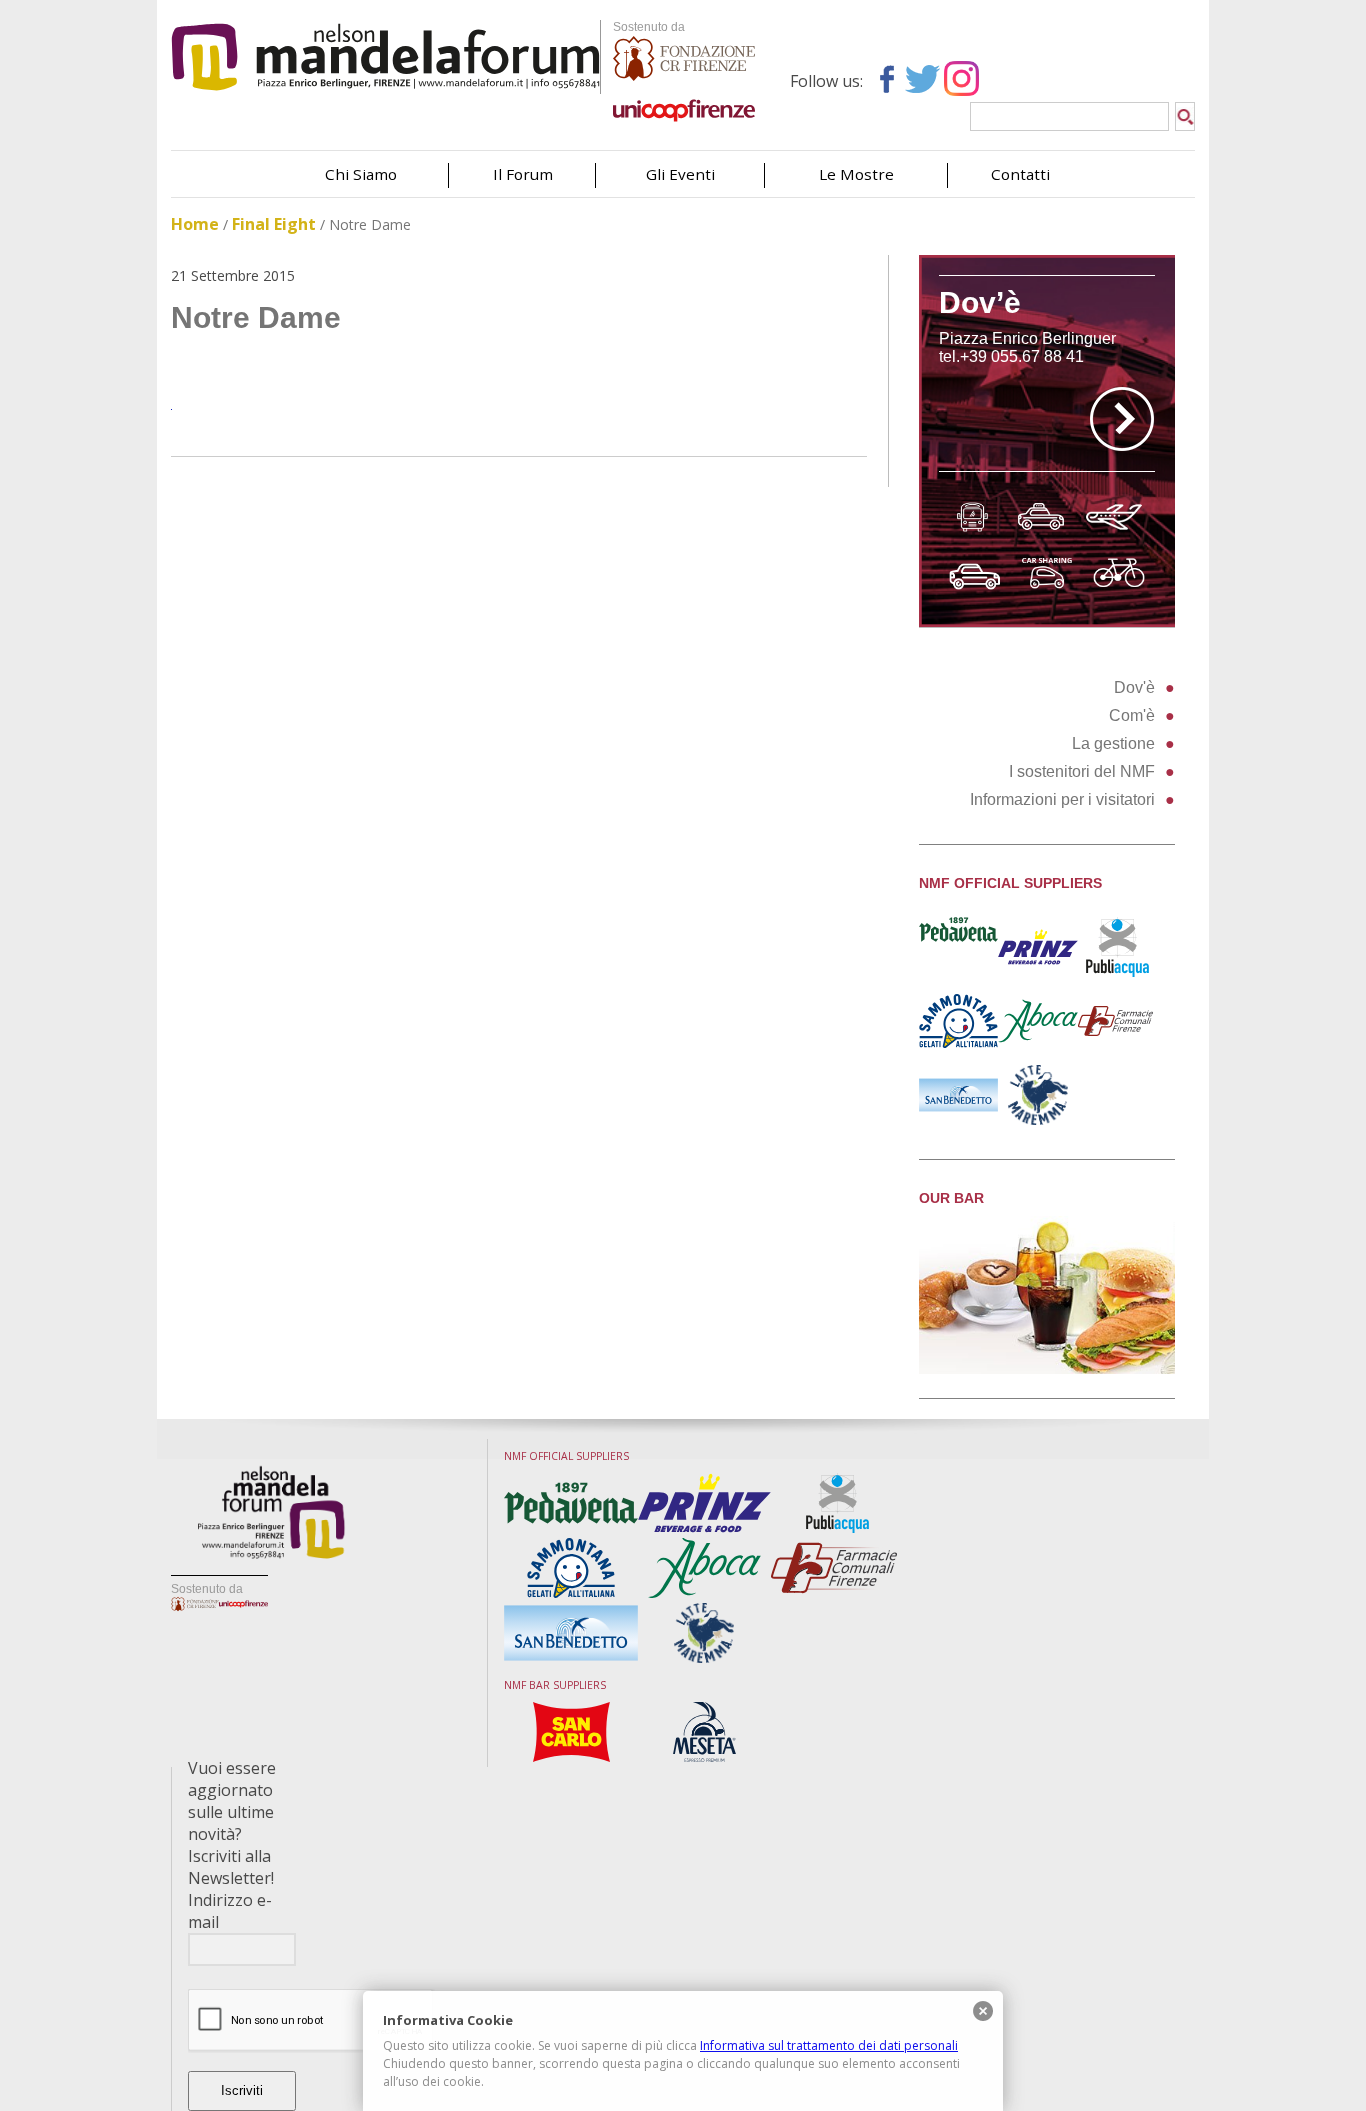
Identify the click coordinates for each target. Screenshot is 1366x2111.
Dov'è (1134, 687)
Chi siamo (361, 174)
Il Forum (523, 174)
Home (195, 224)
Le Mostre (856, 174)
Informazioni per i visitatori (1062, 799)
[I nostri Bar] (1047, 1368)
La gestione (1113, 743)
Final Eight (274, 224)
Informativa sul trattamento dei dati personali (829, 2045)
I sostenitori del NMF (1082, 771)
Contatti (1020, 174)
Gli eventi (680, 174)
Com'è (1132, 715)
